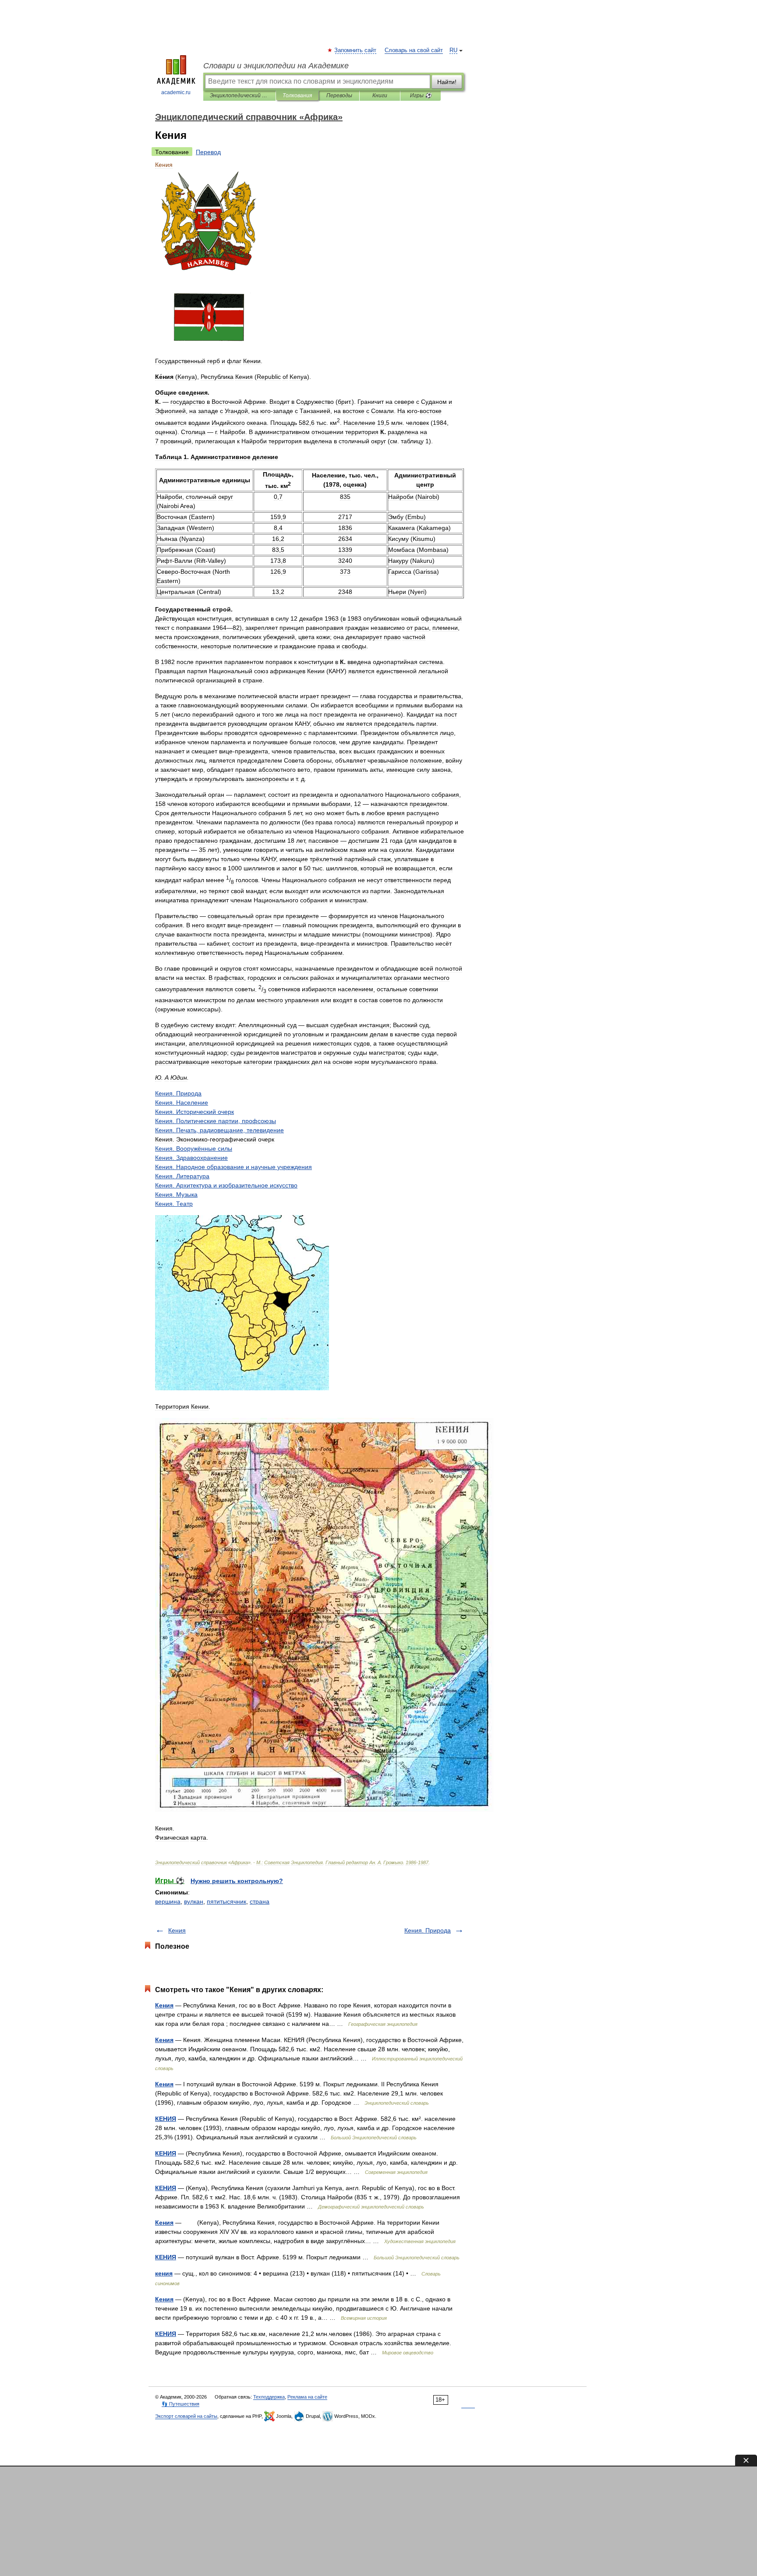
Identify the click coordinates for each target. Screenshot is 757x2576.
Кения (177, 1930)
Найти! (447, 82)
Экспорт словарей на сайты (186, 2416)
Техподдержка (269, 2397)
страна (260, 1901)
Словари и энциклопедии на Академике (276, 66)
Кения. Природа (428, 1930)
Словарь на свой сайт (414, 50)
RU (453, 50)
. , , (219, 1130)
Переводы (339, 95)
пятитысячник (226, 1901)
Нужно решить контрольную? (237, 1881)
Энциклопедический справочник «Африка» (239, 95)
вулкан (194, 1901)
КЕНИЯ (166, 2119)
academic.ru (176, 92)
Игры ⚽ (421, 95)
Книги (380, 95)
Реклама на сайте (307, 2397)
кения (164, 2273)
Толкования (297, 95)
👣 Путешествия (180, 2404)
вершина (168, 1901)
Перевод (208, 152)
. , (216, 1121)
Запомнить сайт (356, 50)
